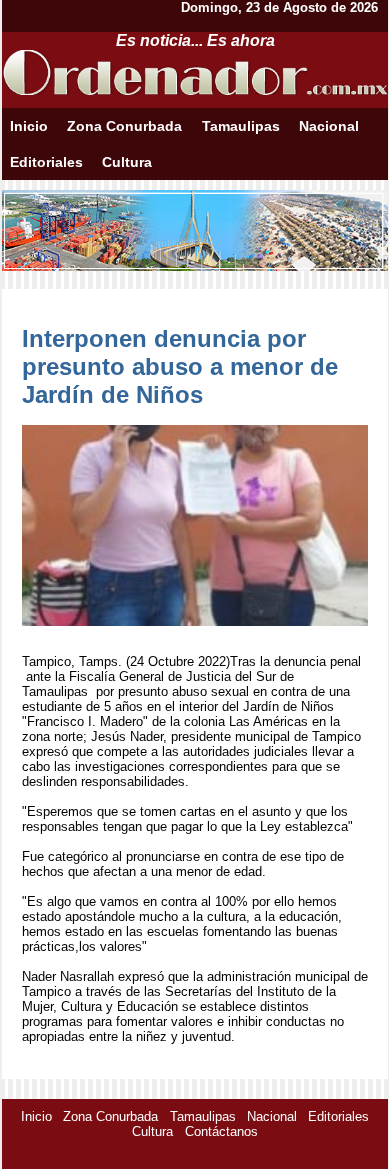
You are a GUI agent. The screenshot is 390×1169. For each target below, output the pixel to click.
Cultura (127, 162)
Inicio (29, 126)
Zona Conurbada (124, 126)
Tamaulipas (241, 126)
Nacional (329, 126)
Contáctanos (221, 1131)
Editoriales (46, 162)
